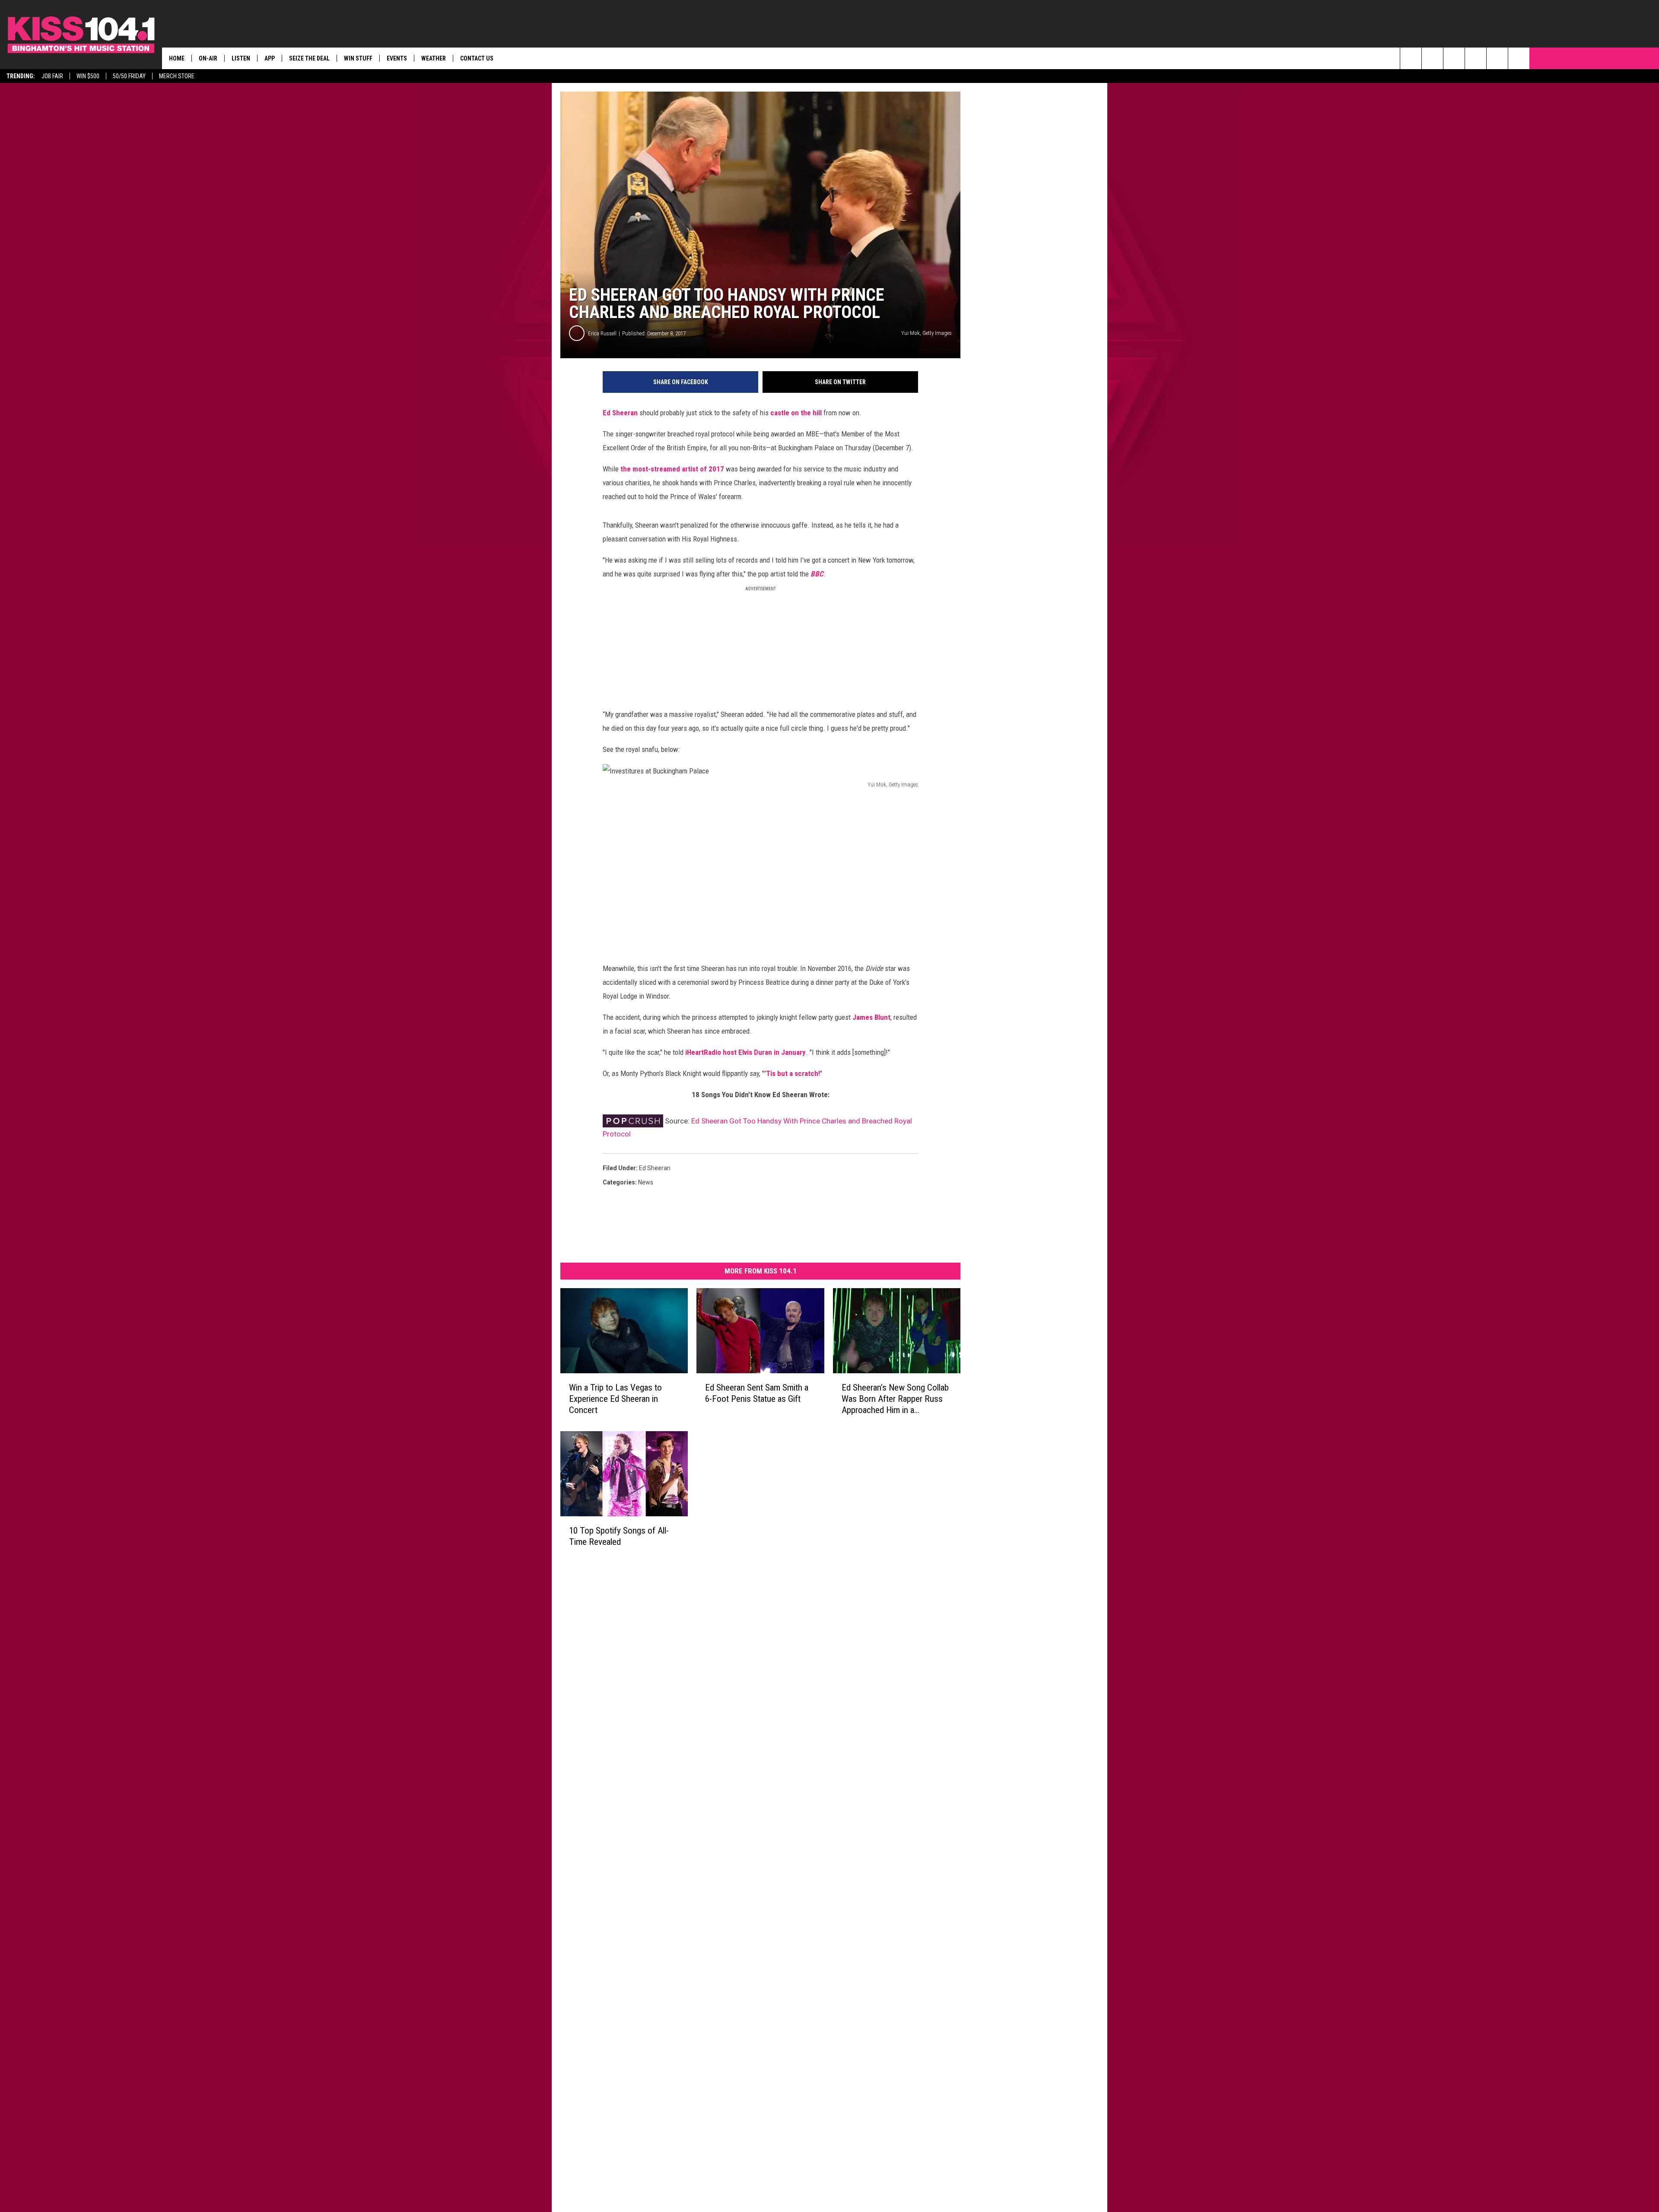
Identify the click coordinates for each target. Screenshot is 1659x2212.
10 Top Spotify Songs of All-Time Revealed (619, 1536)
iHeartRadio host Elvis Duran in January (745, 1052)
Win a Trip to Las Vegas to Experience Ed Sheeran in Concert (615, 1399)
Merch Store (177, 76)
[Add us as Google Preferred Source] (1432, 58)
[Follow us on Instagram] (1476, 58)
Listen (241, 58)
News (646, 1182)
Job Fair (52, 76)
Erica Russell (602, 333)
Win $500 (88, 76)
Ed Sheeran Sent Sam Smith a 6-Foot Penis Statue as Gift (757, 1393)
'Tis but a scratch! (792, 1073)
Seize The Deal (309, 58)
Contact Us (477, 58)
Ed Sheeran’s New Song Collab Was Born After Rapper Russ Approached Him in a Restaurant (895, 1399)
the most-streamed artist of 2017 (672, 469)
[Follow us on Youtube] (1519, 58)
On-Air (208, 58)
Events (397, 58)
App (270, 58)
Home (177, 58)
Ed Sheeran (620, 413)
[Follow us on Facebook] (1454, 58)
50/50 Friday (129, 76)
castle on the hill (796, 413)
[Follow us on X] (1497, 58)
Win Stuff (358, 58)
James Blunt (871, 1017)
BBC (817, 574)
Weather (434, 58)
